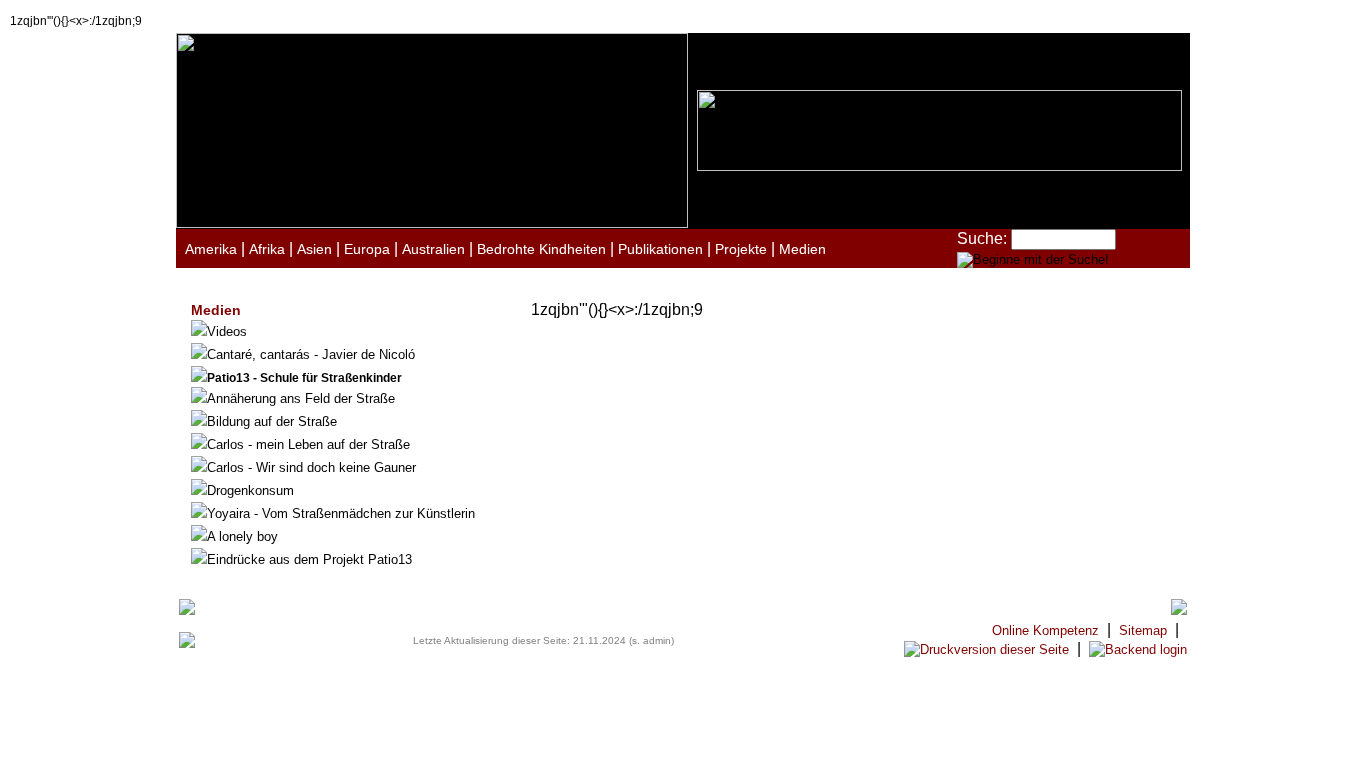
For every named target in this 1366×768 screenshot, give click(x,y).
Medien (802, 249)
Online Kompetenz (1045, 630)
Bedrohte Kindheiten (541, 249)
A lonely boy (242, 536)
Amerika (211, 249)
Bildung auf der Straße (272, 421)
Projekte (741, 249)
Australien (433, 249)
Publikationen (660, 249)
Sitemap (1143, 630)
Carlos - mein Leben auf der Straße (308, 444)
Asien (314, 249)
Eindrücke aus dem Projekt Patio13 (309, 559)
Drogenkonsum (250, 490)
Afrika (267, 249)
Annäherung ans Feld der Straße (301, 398)
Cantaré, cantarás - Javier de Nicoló (311, 354)
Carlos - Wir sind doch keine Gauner (311, 467)
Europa (367, 249)
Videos (227, 331)
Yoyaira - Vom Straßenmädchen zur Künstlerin (341, 513)
